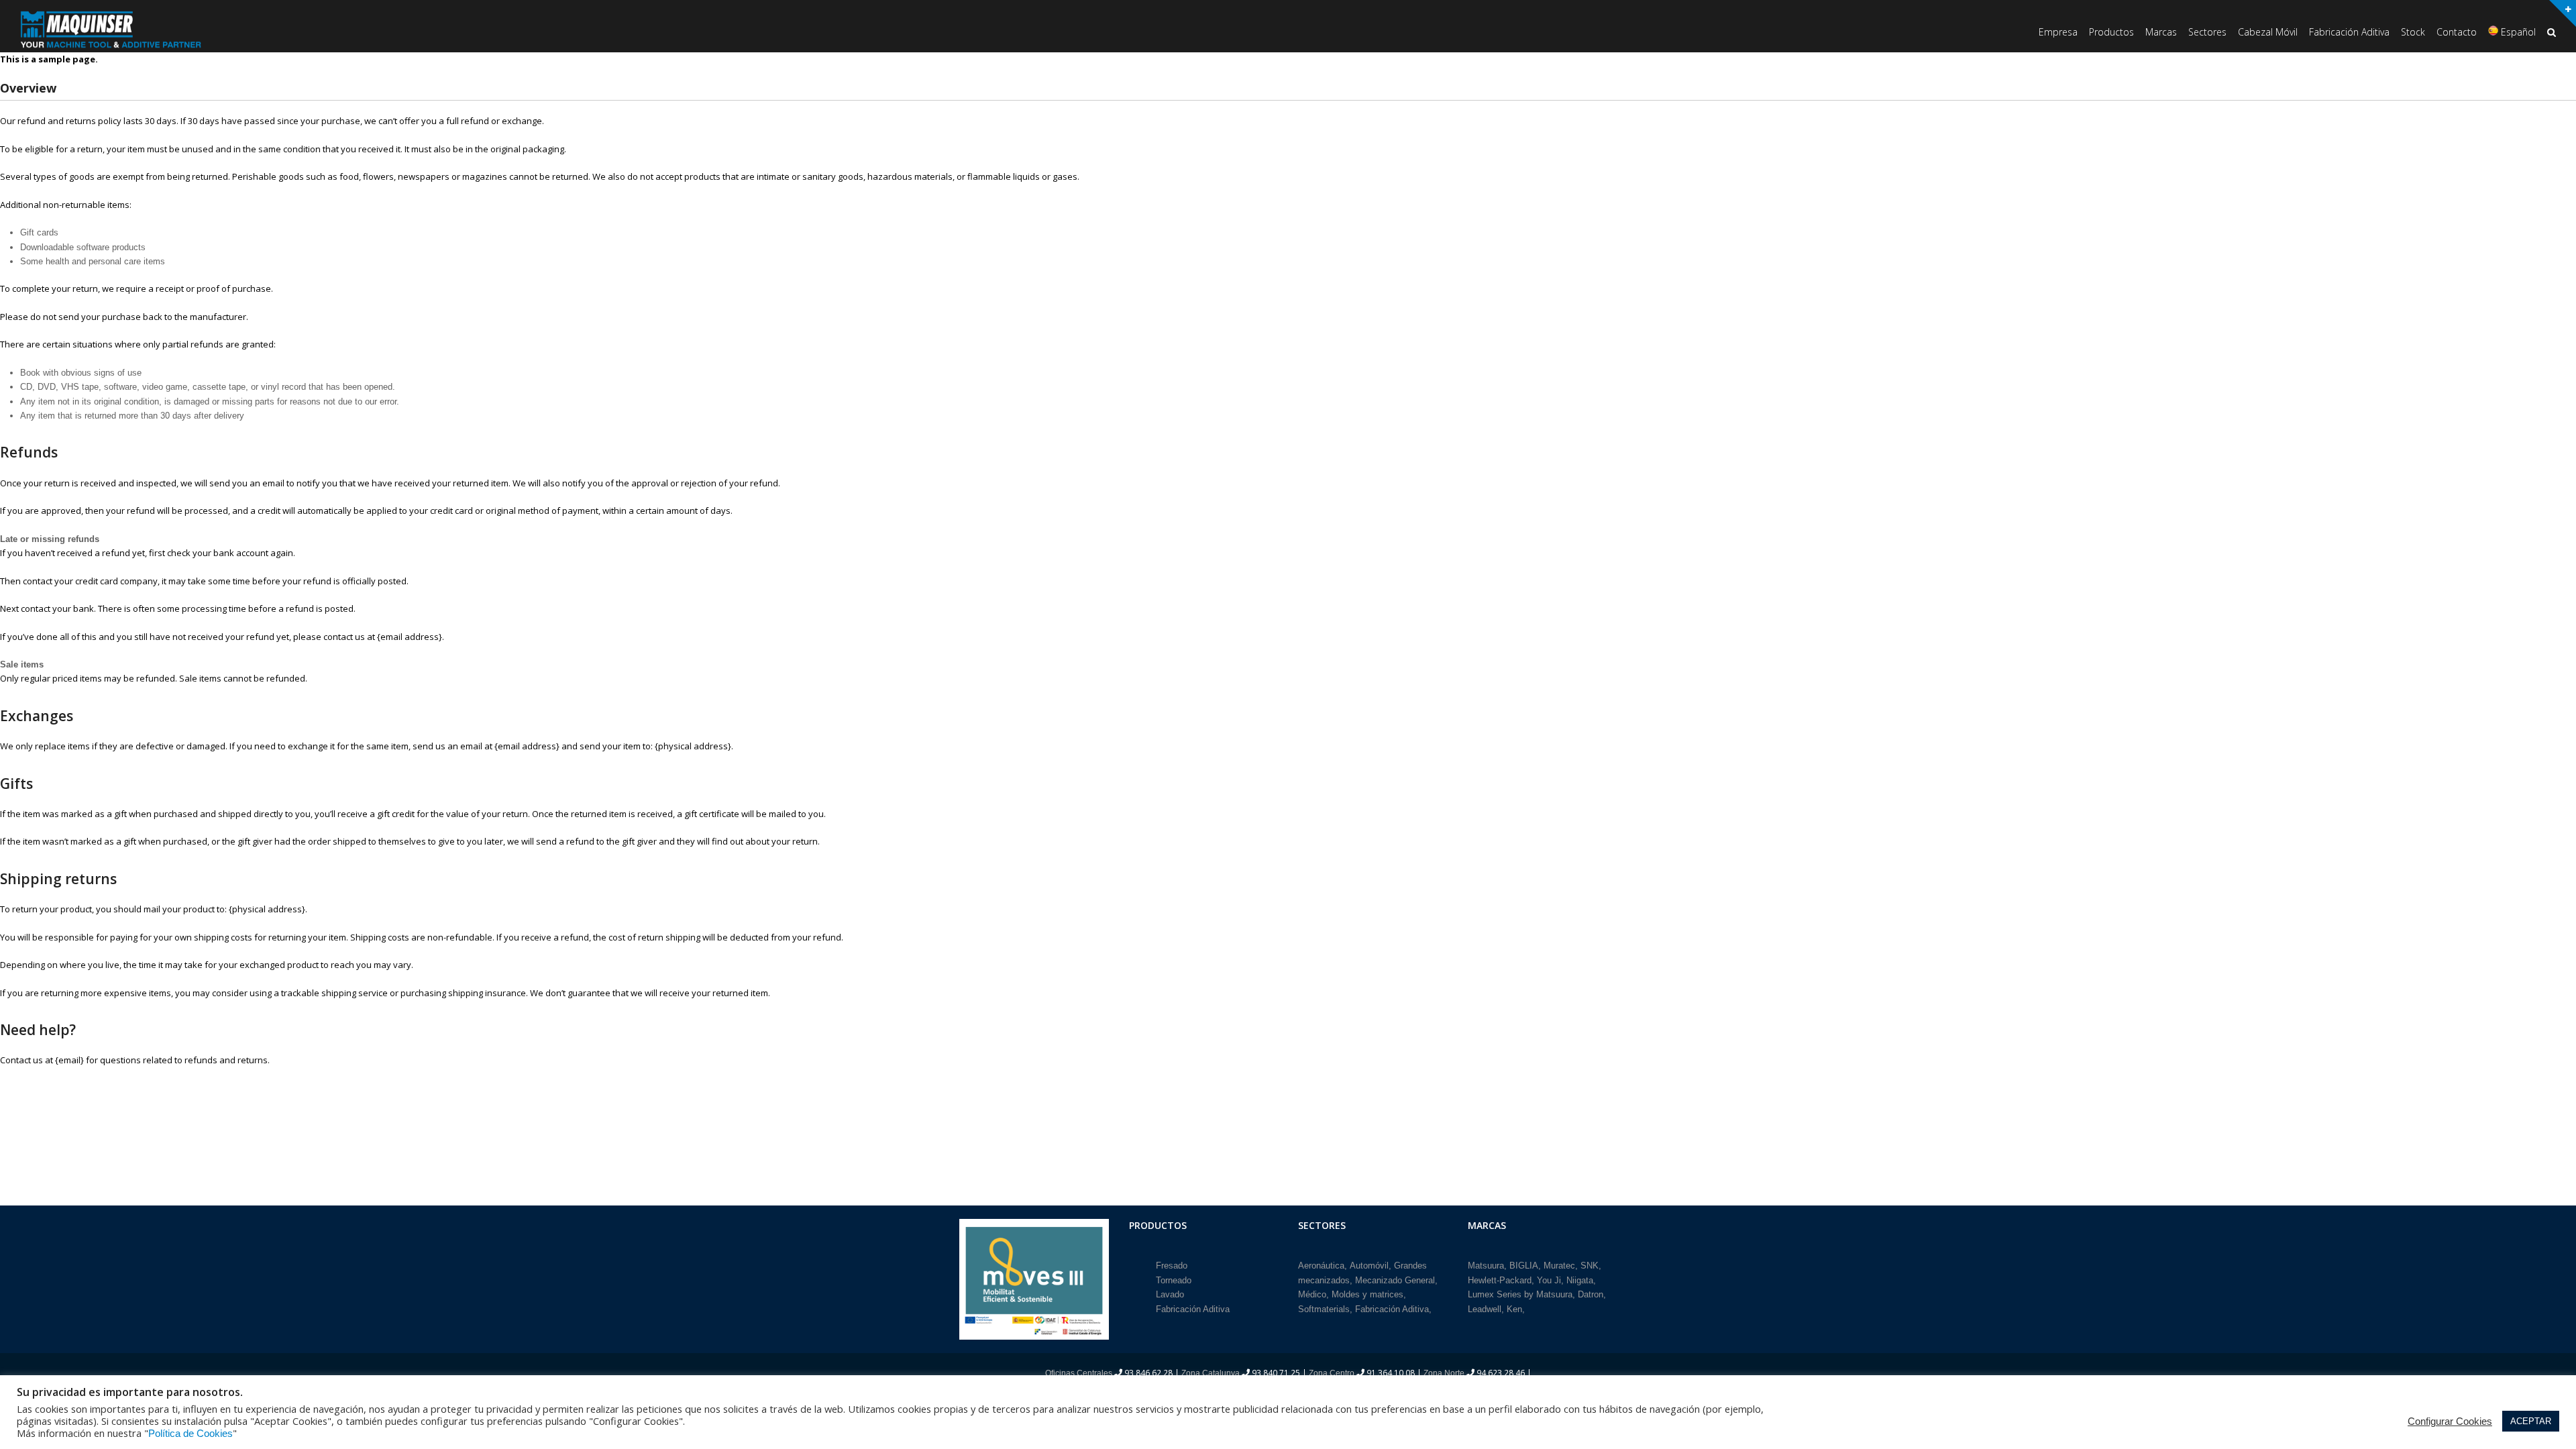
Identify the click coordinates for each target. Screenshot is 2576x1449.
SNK (1590, 1266)
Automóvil (1369, 1266)
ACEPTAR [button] (2531, 1421)
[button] (2552, 33)
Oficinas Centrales (1079, 1373)
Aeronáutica (1321, 1266)
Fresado (1172, 1266)
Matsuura (1486, 1266)
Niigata (1580, 1280)
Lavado (1170, 1294)
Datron (1591, 1294)
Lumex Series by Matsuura (1520, 1294)
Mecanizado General (1395, 1280)
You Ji (1549, 1280)
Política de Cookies (191, 1434)
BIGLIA (1524, 1266)
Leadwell (1485, 1309)
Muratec (1559, 1266)
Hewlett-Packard (1500, 1280)
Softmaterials (1324, 1309)
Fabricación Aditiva (1193, 1309)
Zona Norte (1444, 1373)
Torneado (1174, 1280)
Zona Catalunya (1211, 1373)
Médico (1312, 1294)
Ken (1514, 1309)
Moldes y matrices (1367, 1294)
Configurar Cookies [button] (2450, 1421)
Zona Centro (1332, 1373)
